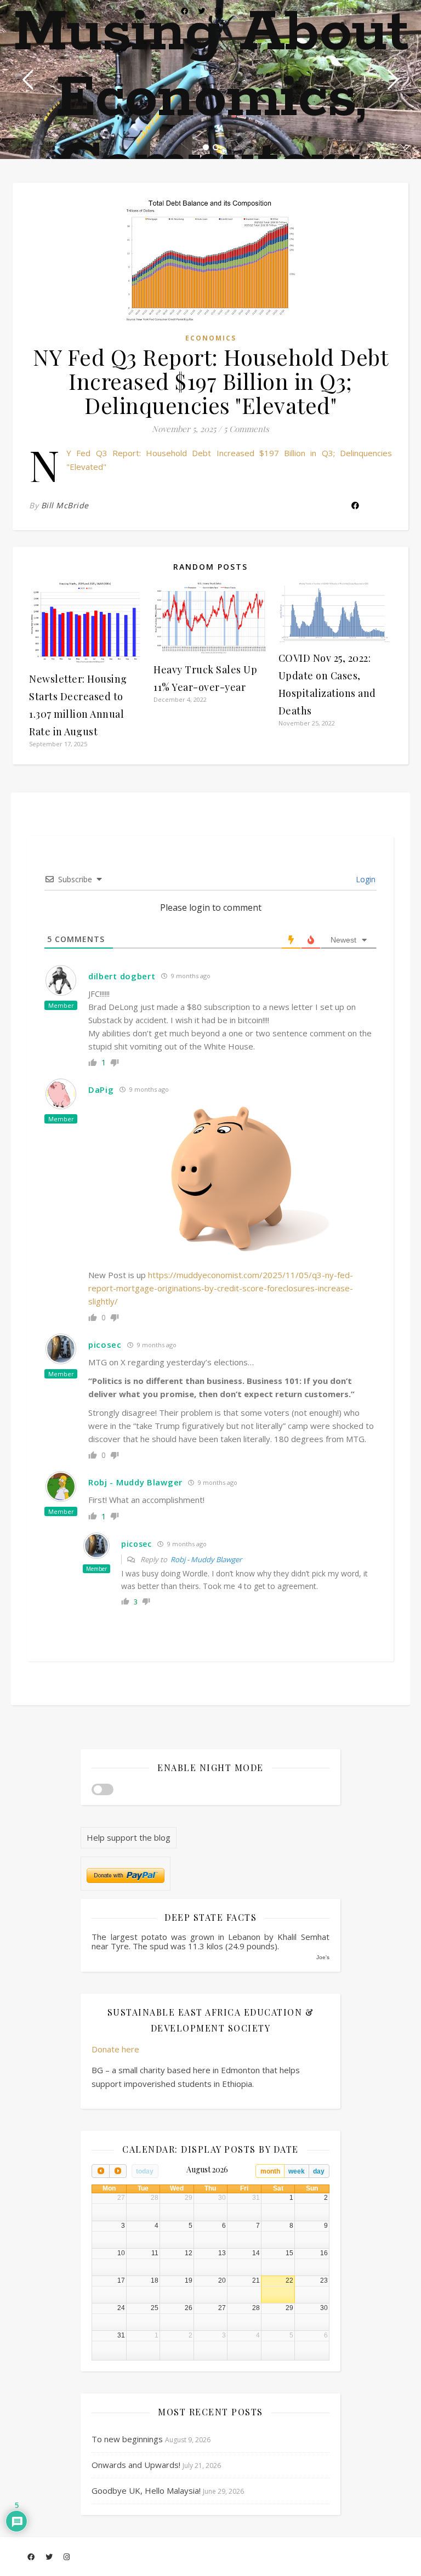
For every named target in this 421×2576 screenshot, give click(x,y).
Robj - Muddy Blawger (206, 1559)
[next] (118, 2171)
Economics (211, 338)
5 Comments (246, 429)
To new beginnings (127, 2439)
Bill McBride (65, 505)
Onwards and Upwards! (136, 2465)
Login (365, 879)
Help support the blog (129, 1837)
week (297, 2171)
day (319, 2171)
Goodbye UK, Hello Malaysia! (146, 2490)
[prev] (100, 2171)
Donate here (115, 2049)
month (270, 2171)
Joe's (323, 1957)
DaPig (101, 1090)
